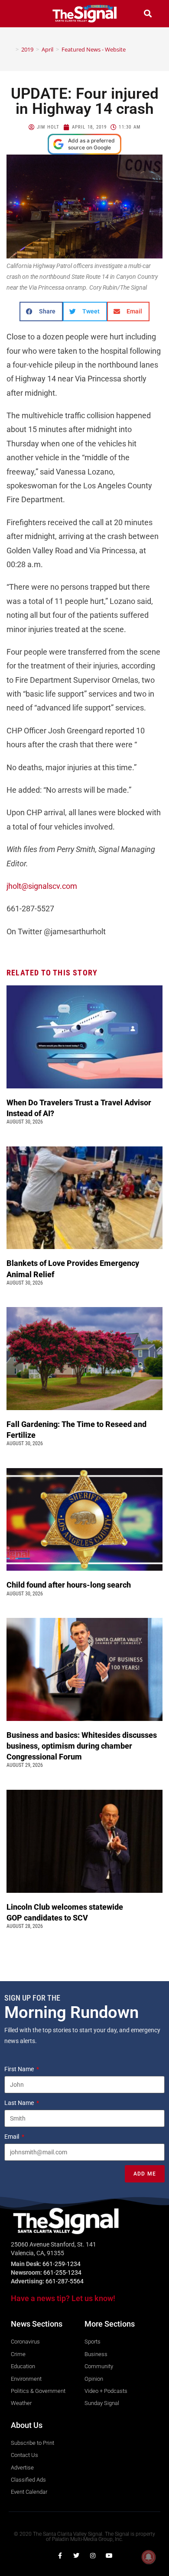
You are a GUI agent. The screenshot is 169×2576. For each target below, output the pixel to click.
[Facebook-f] (60, 2556)
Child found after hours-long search (70, 1585)
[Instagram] (93, 2556)
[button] (21, 14)
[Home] (11, 49)
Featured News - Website (94, 49)
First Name (20, 2069)
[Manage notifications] (149, 2557)
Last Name (20, 2103)
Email (12, 2137)
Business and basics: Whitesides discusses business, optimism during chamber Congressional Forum (82, 1746)
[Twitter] (76, 2556)
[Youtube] (109, 2556)
